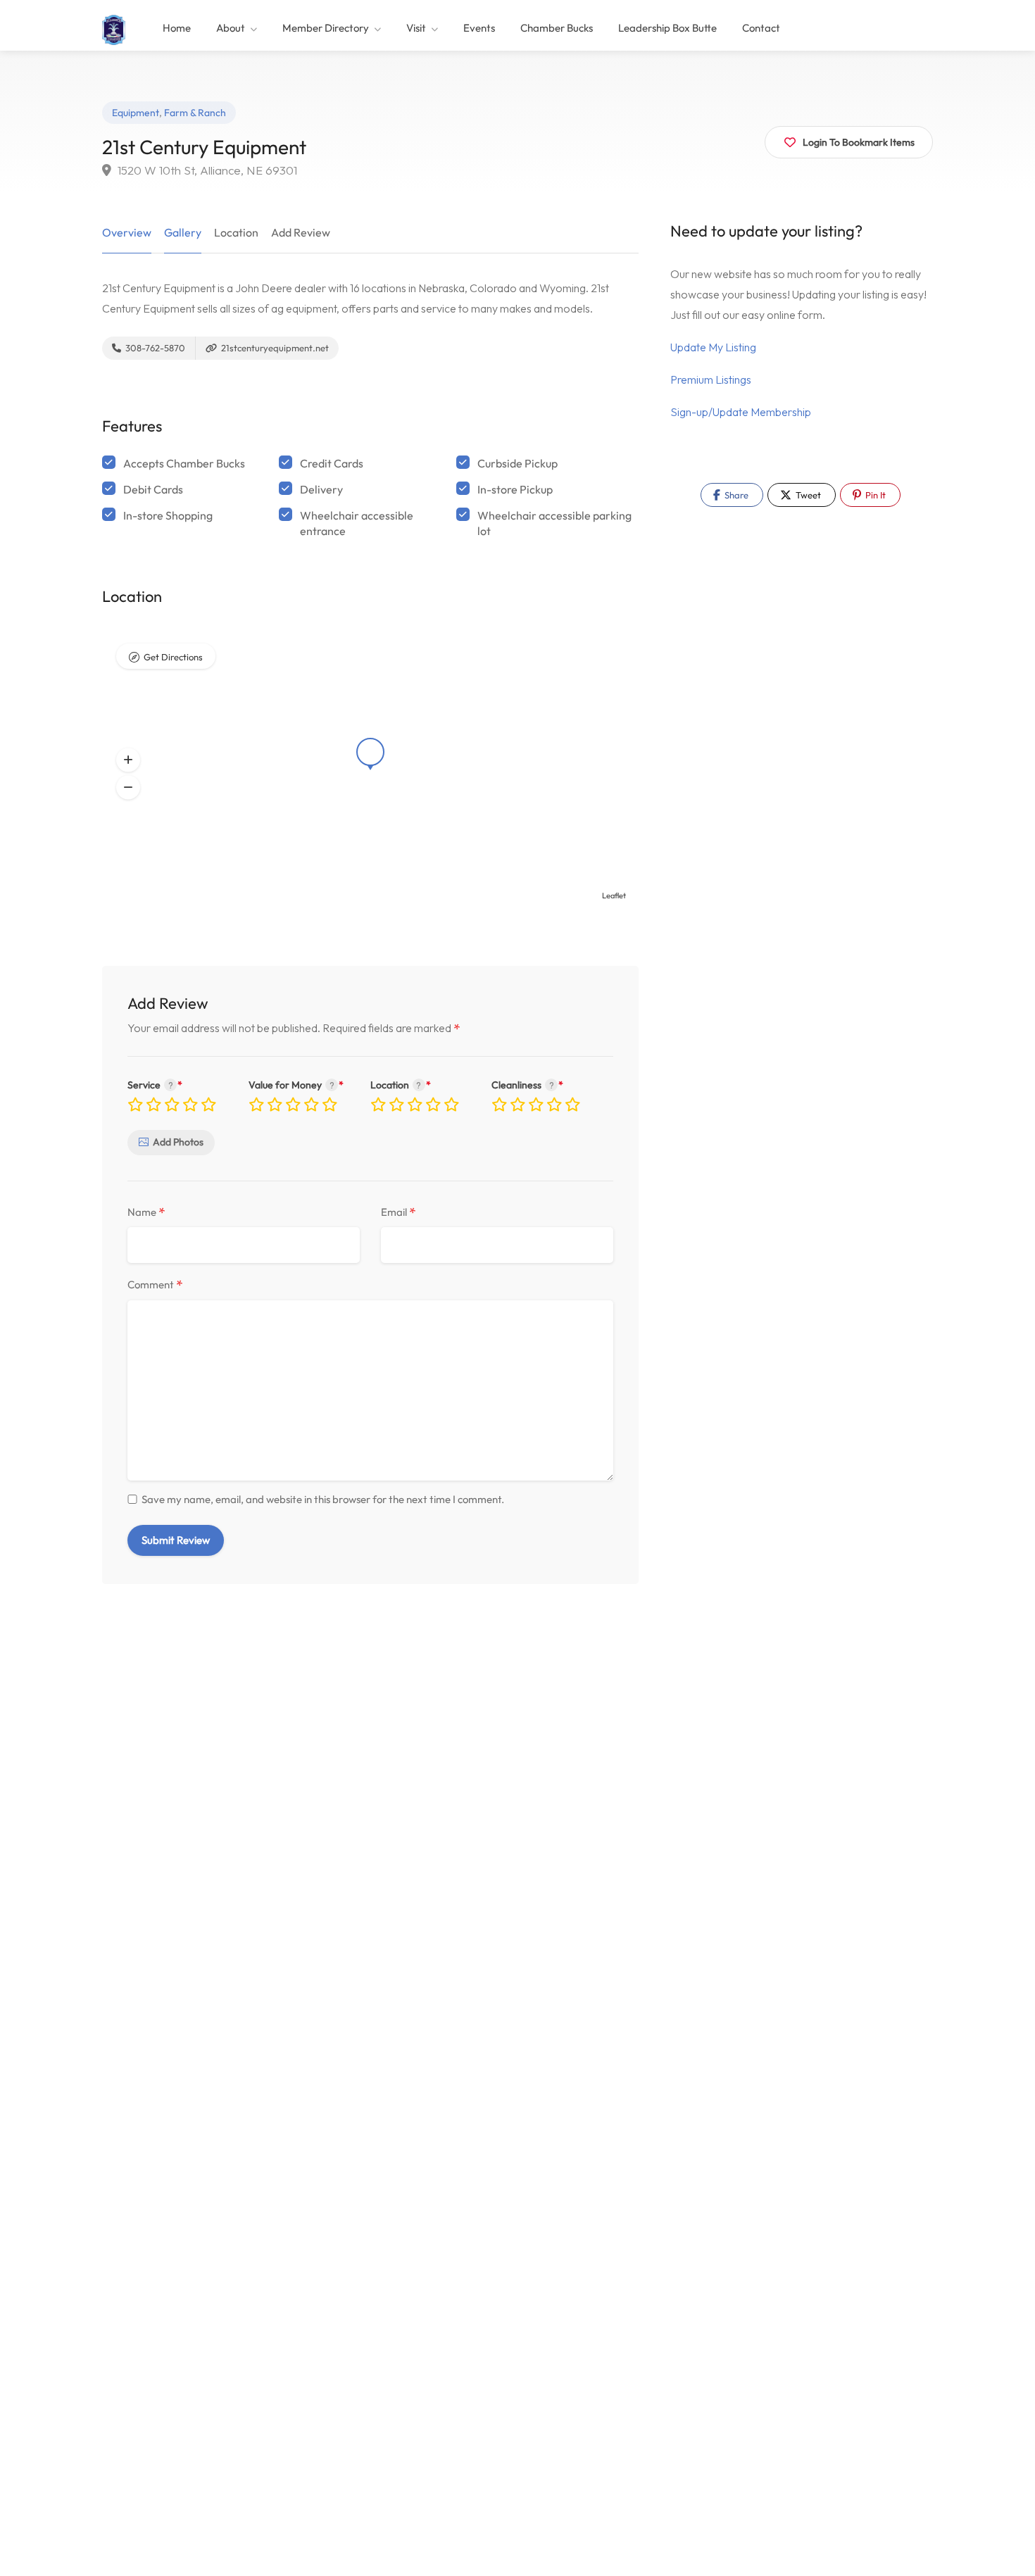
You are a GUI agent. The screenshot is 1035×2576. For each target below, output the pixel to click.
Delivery (321, 489)
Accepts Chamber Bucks (184, 463)
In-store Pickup (515, 489)
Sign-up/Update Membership (741, 412)
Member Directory (326, 28)
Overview (127, 232)
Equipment (136, 113)
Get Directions (173, 657)
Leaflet (614, 896)
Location (236, 232)
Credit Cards (332, 463)
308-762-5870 (154, 348)
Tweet (807, 495)
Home (177, 28)
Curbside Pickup (517, 463)
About (231, 28)
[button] (128, 760)
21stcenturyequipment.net (274, 348)
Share (735, 495)
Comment (155, 1285)
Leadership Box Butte (667, 28)
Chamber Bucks (557, 28)
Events (479, 28)
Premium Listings (711, 379)
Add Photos (178, 1142)
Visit (416, 28)
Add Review (301, 232)
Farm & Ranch (195, 113)
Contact (761, 28)
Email (399, 1213)
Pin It (874, 495)
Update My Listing (713, 347)
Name (146, 1213)
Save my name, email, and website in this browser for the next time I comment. (323, 1499)
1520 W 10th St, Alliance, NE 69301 (206, 170)
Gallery (183, 232)
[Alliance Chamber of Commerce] (114, 28)
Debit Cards (153, 489)
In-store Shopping (168, 515)
